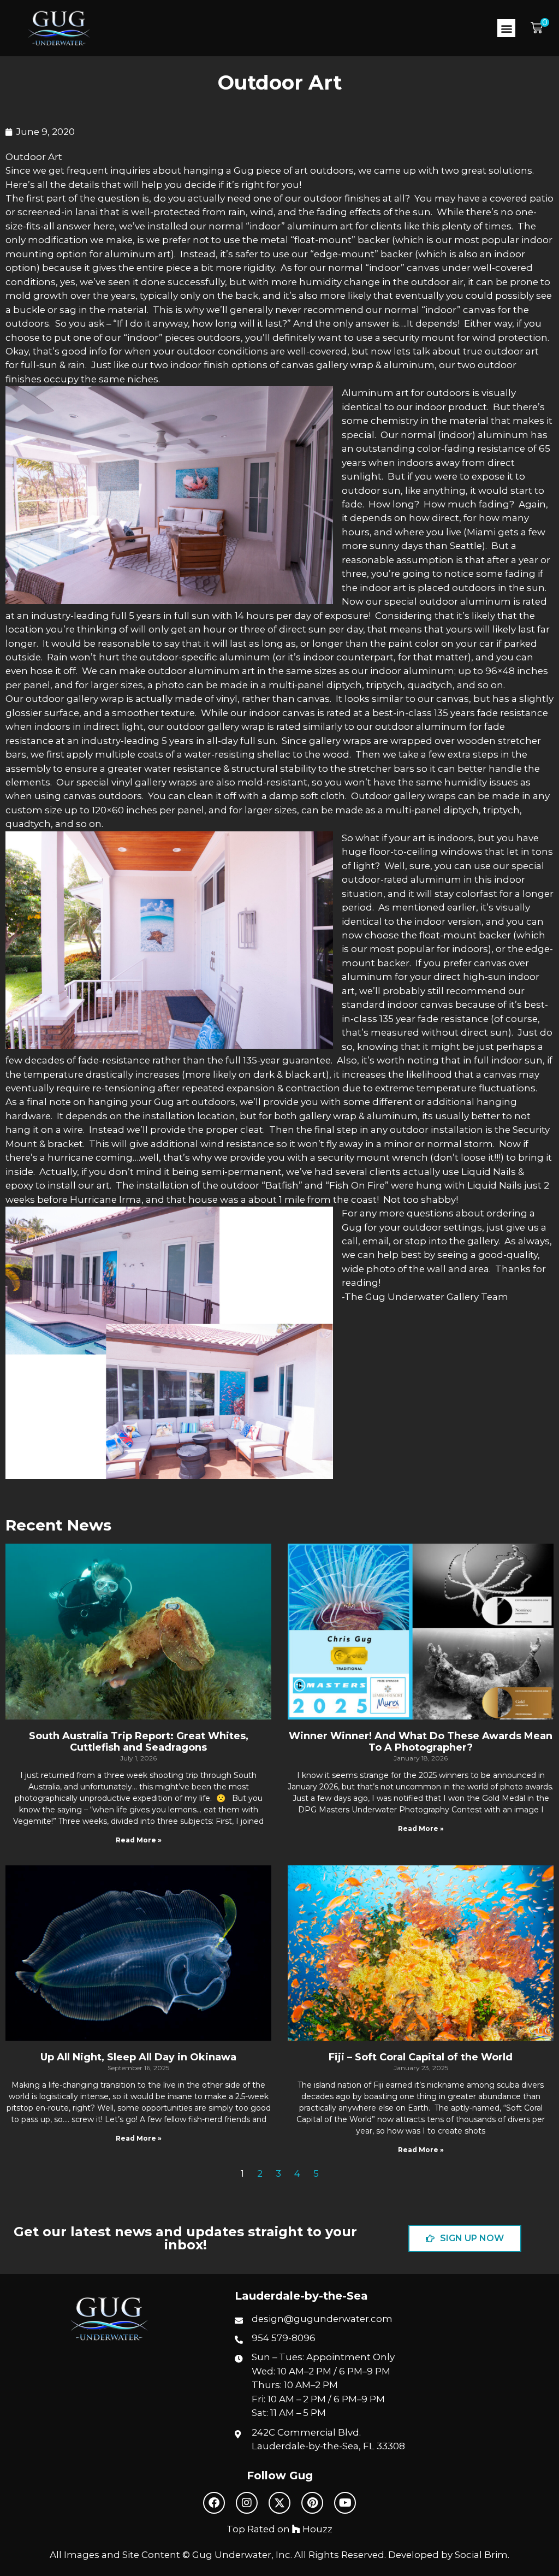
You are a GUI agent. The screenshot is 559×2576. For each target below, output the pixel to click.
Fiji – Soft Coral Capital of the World (421, 2057)
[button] (506, 28)
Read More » (139, 1840)
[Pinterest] (312, 2503)
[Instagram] (247, 2503)
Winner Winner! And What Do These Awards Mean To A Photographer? (421, 1742)
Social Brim (481, 2555)
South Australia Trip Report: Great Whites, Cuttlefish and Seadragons (139, 1742)
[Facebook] (214, 2503)
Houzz (316, 2529)
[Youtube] (345, 2503)
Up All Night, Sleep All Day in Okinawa (138, 2057)
